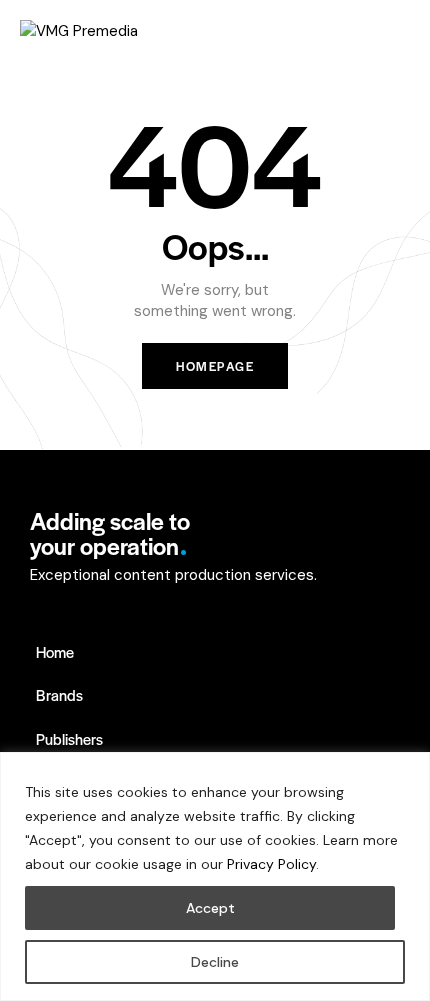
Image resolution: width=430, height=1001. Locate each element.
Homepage (215, 366)
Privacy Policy (271, 864)
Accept (210, 908)
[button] (404, 29)
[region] (215, 876)
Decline (215, 962)
